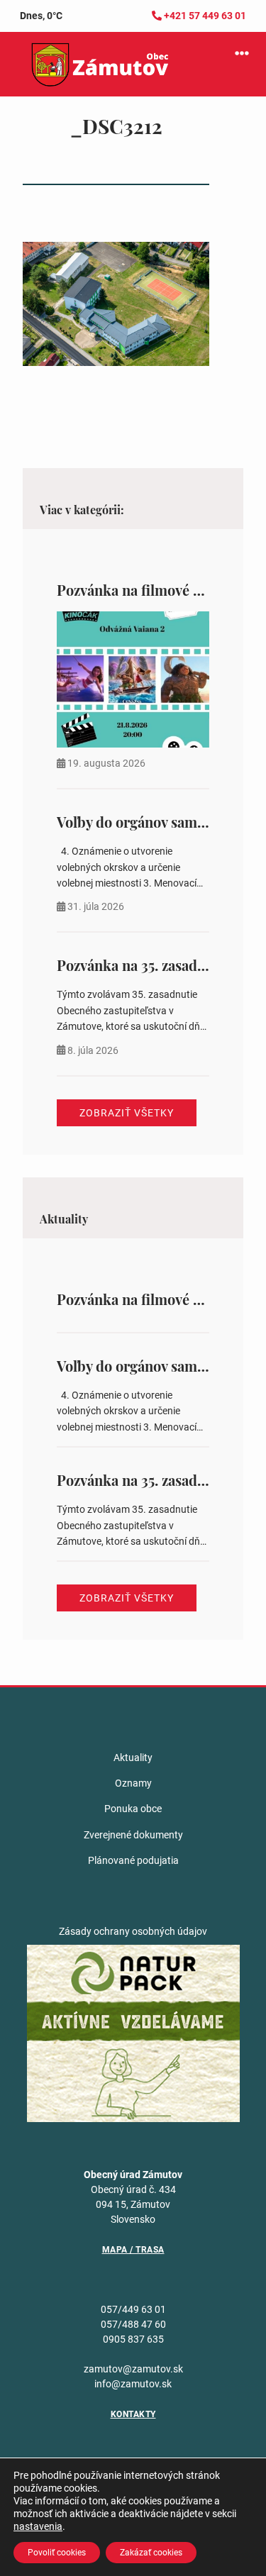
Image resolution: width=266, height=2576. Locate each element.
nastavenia (38, 2526)
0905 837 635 (133, 2339)
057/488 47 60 (133, 2324)
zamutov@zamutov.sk (133, 2369)
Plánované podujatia (133, 1860)
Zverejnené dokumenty (133, 1835)
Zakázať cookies (151, 2553)
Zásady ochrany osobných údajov (133, 1931)
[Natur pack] (133, 2032)
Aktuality (133, 1758)
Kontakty (133, 2414)
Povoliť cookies (57, 2553)
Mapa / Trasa (133, 2250)
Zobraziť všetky (127, 1113)
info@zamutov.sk (133, 2384)
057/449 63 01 (133, 2309)
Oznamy (133, 1783)
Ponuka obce (133, 1809)
